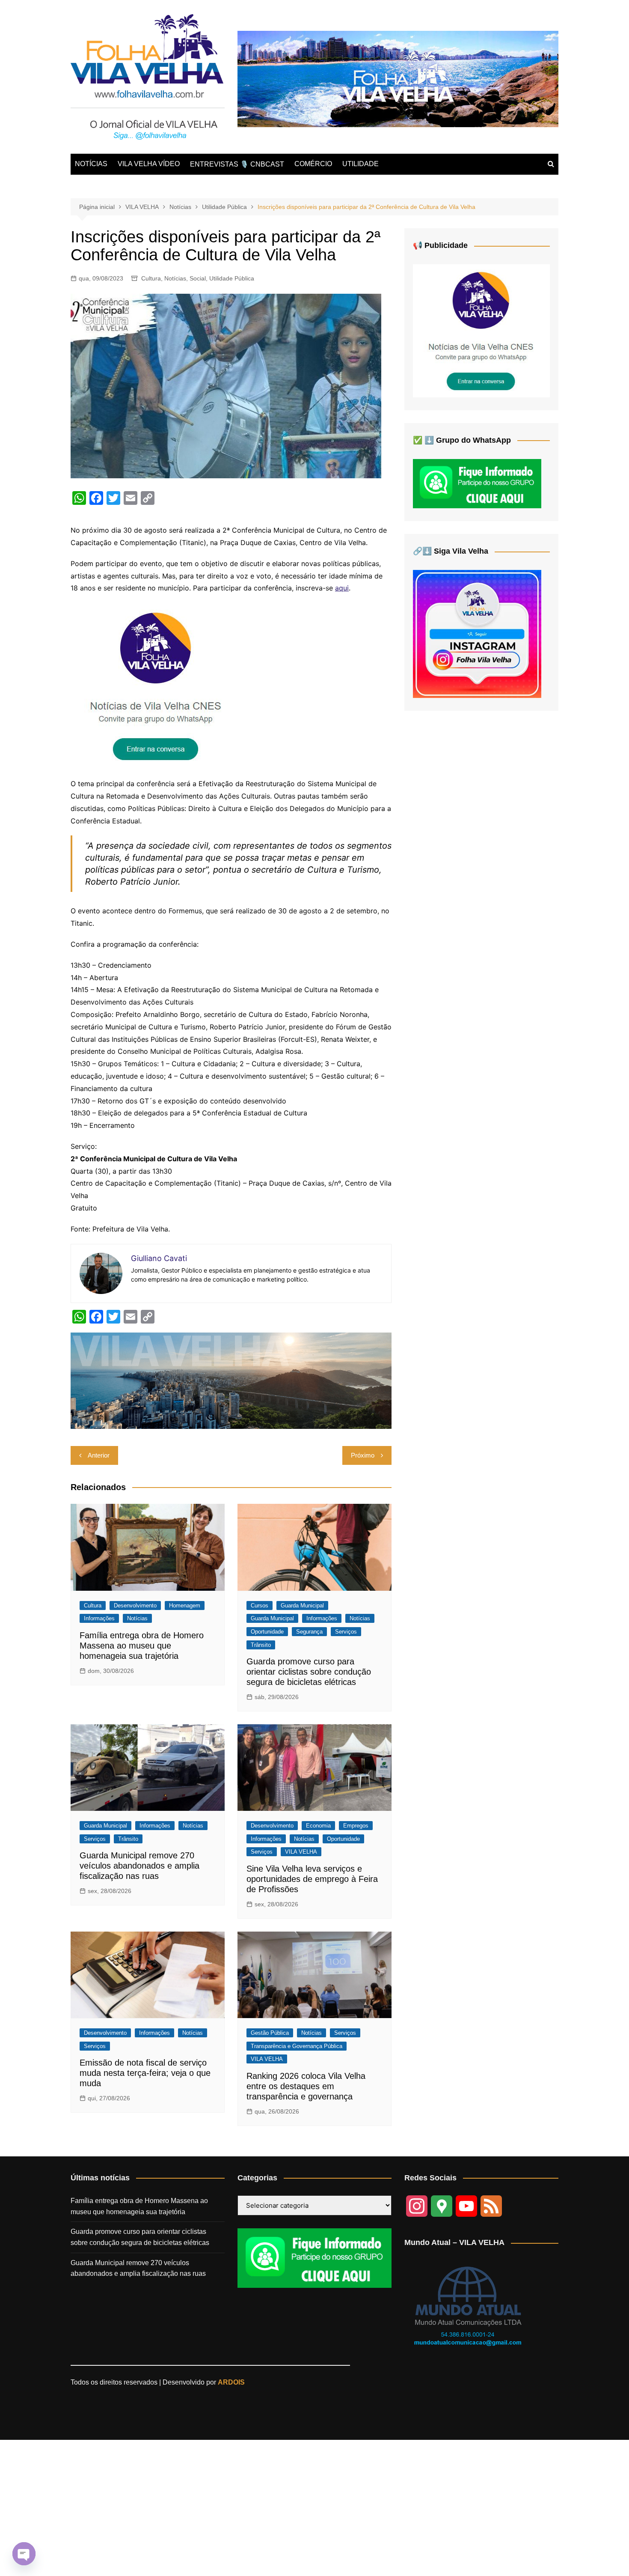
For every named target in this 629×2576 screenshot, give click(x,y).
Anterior (99, 1455)
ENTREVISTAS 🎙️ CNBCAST (237, 164)
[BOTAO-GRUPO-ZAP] (314, 2258)
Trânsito (261, 1645)
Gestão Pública (270, 2033)
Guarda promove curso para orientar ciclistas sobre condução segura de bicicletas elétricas (309, 1672)
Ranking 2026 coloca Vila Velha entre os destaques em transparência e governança (306, 2086)
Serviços (346, 1632)
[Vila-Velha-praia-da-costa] (398, 79)
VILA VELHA (301, 1852)
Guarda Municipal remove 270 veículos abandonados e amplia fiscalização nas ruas (139, 1866)
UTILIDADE (360, 164)
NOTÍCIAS (91, 164)
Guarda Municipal (302, 1606)
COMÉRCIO (313, 164)
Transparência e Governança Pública (297, 2046)
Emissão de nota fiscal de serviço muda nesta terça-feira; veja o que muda (145, 2073)
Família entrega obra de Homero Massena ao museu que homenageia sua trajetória (142, 1646)
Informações (99, 1618)
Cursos (260, 1606)
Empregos (356, 1826)
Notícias (175, 278)
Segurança (309, 1632)
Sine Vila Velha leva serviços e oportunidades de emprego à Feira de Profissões (312, 1879)
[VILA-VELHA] (156, 686)
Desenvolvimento (135, 1606)
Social (198, 278)
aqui (342, 588)
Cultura (151, 278)
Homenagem (185, 1606)
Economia (318, 1826)
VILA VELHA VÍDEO (149, 164)
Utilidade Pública (232, 278)
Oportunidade (267, 1632)
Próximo (363, 1455)
